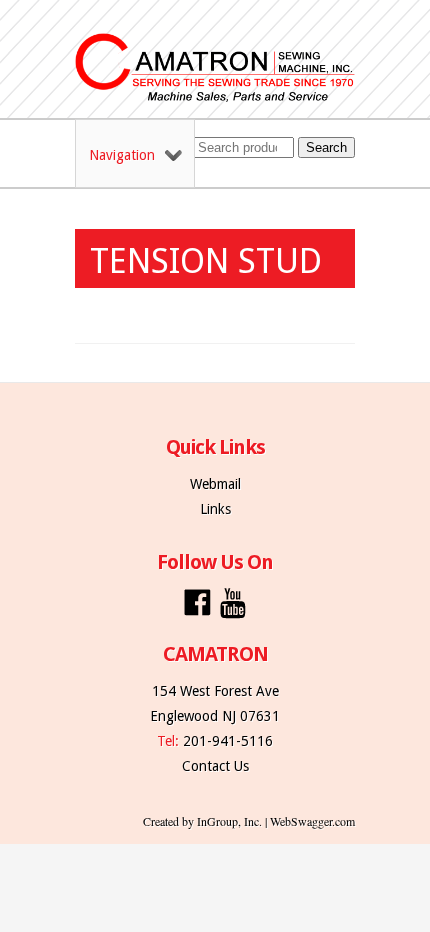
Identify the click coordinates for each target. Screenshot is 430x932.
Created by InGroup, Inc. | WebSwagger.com (249, 821)
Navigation (122, 155)
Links (215, 509)
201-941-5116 (228, 741)
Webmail (215, 484)
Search (326, 147)
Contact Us (215, 766)
